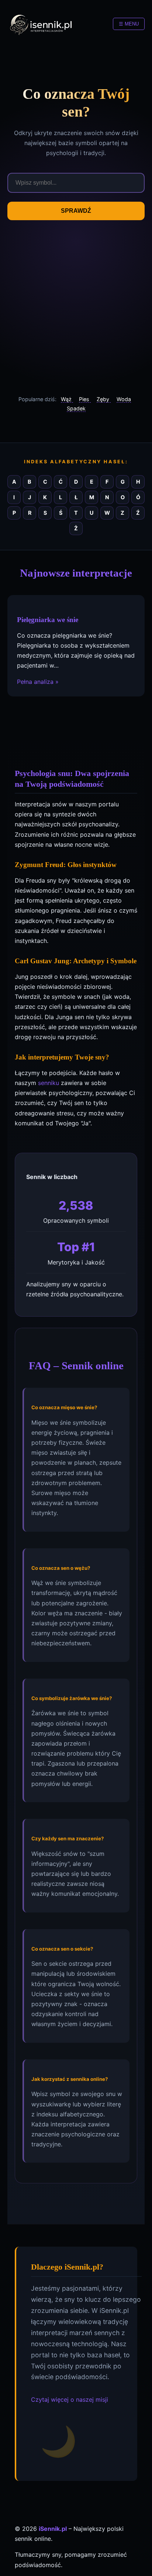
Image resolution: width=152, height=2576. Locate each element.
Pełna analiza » (38, 681)
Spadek (76, 408)
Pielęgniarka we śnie (48, 619)
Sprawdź (76, 211)
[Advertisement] (76, 308)
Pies (85, 399)
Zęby (104, 399)
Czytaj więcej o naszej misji (70, 2399)
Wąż (67, 399)
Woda (124, 399)
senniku (49, 1083)
